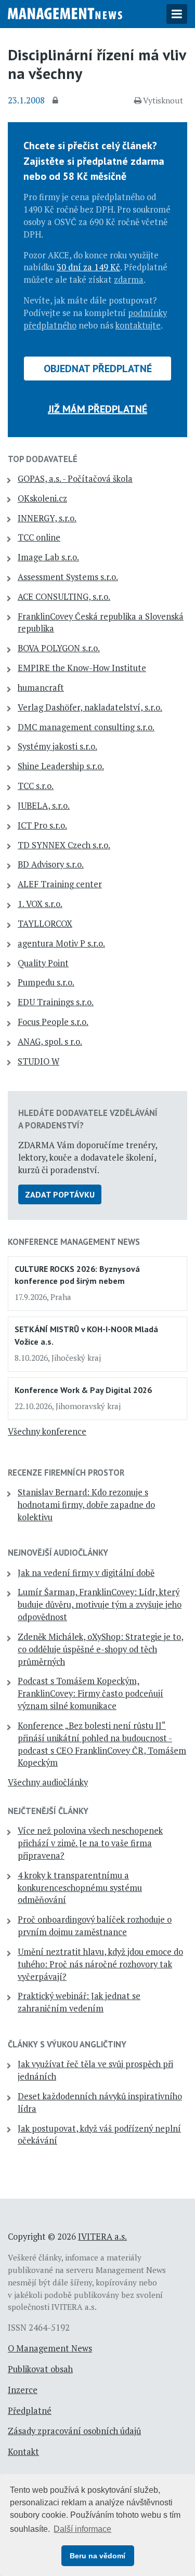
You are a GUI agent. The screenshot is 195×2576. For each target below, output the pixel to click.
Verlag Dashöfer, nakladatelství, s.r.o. (90, 707)
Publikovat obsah (40, 2369)
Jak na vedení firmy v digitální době (86, 1573)
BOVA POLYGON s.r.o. (59, 648)
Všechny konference (47, 1431)
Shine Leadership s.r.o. (61, 766)
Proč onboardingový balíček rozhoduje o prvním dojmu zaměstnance (95, 1926)
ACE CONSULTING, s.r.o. (64, 597)
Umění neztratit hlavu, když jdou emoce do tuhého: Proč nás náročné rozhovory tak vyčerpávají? (100, 1964)
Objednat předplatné (98, 369)
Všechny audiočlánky (48, 1782)
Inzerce (23, 2390)
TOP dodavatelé (43, 459)
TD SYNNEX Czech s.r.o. (64, 845)
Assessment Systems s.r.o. (68, 577)
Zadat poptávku (60, 1194)
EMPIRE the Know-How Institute (82, 668)
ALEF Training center (60, 884)
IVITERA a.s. (102, 2237)
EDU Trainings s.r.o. (56, 1002)
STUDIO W (38, 1061)
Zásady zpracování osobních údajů (74, 2431)
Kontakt (23, 2452)
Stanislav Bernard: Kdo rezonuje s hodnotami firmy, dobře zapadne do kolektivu (86, 1505)
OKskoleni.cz (42, 498)
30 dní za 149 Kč (88, 267)
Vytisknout (163, 100)
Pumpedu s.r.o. (46, 982)
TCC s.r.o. (36, 786)
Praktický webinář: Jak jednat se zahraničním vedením (79, 2002)
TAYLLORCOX (45, 924)
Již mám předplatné (97, 409)
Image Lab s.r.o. (48, 557)
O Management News (50, 2348)
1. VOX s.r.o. (40, 904)
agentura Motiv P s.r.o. (61, 943)
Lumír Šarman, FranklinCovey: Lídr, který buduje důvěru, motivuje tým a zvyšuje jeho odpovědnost (100, 1605)
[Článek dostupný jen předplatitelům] (57, 101)
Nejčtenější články (48, 1811)
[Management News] (65, 12)
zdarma (129, 280)
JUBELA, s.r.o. (44, 806)
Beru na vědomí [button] (97, 2556)
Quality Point (43, 963)
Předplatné (30, 2411)
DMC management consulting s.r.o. (86, 727)
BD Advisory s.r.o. (51, 864)
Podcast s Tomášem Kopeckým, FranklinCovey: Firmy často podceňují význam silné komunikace (90, 1693)
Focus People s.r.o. (53, 1022)
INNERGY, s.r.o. (47, 518)
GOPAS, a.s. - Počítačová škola (75, 479)
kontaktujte (138, 325)
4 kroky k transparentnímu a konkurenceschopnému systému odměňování (80, 1888)
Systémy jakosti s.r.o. (57, 746)
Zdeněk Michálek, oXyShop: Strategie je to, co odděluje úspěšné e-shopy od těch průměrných (101, 1649)
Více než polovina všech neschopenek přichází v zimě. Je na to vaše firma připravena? (90, 1843)
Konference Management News (74, 1242)
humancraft (41, 688)
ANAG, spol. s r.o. (50, 1042)
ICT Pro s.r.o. (42, 825)
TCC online (39, 537)
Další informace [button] (82, 2529)
